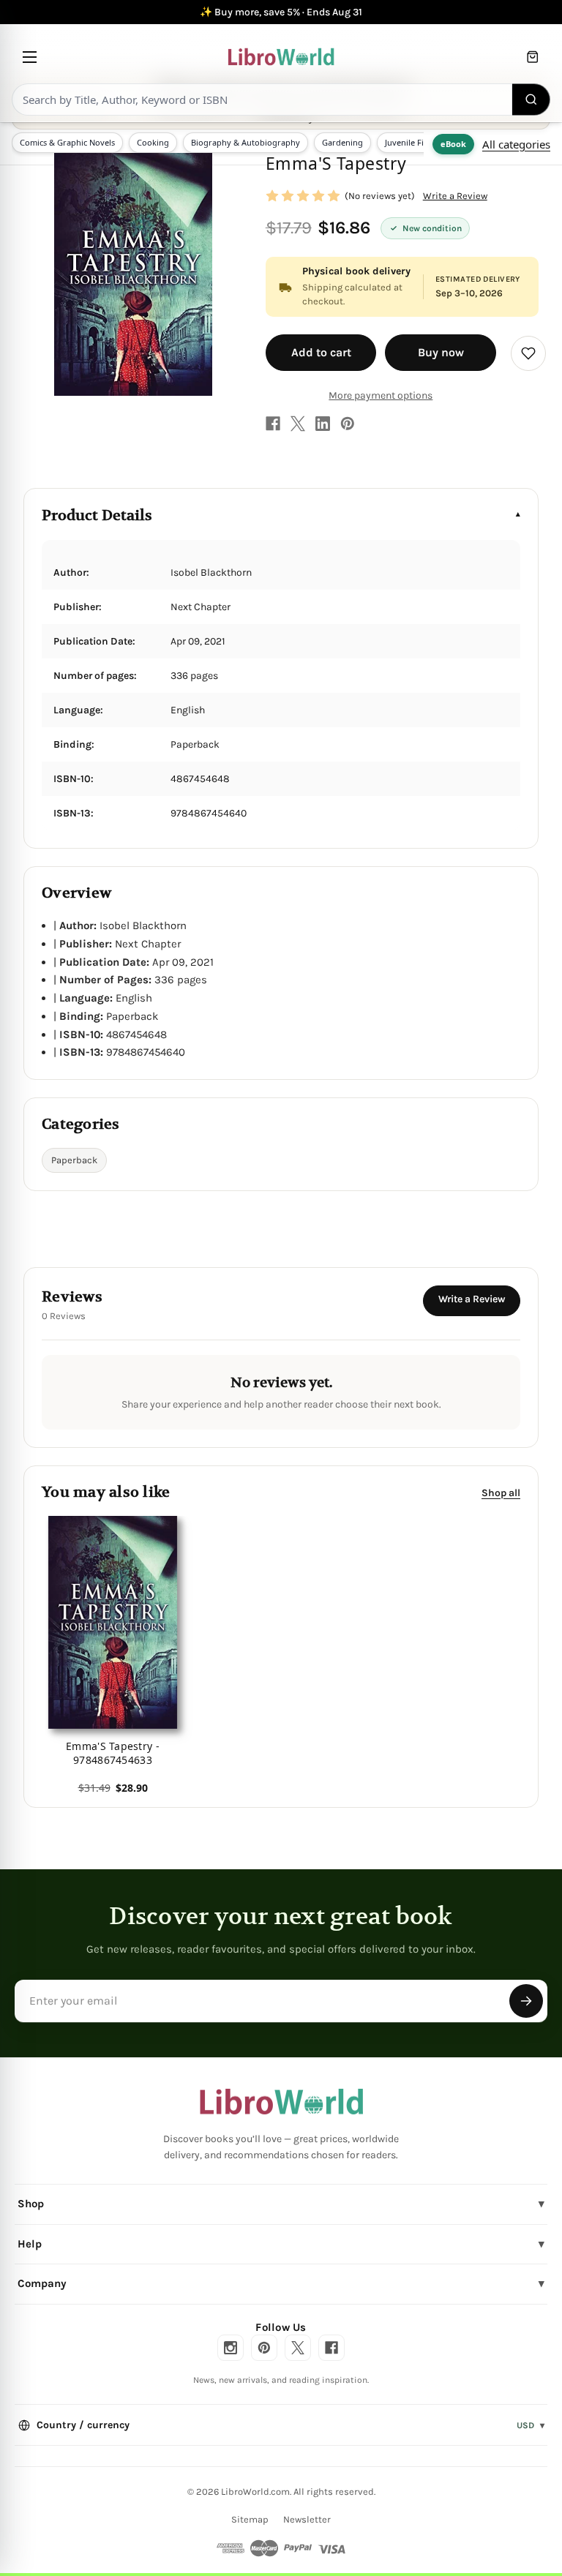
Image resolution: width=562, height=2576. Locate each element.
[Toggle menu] (30, 57)
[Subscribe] (526, 2001)
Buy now (441, 352)
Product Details (97, 515)
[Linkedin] (323, 424)
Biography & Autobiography (246, 142)
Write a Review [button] (455, 196)
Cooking (153, 142)
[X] (298, 424)
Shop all (501, 1493)
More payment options (381, 395)
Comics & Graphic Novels (67, 142)
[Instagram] (231, 2348)
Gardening (342, 142)
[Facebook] (273, 424)
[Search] (531, 99)
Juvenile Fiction (414, 142)
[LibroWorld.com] (281, 2102)
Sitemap (250, 2519)
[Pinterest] (348, 424)
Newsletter (307, 2519)
